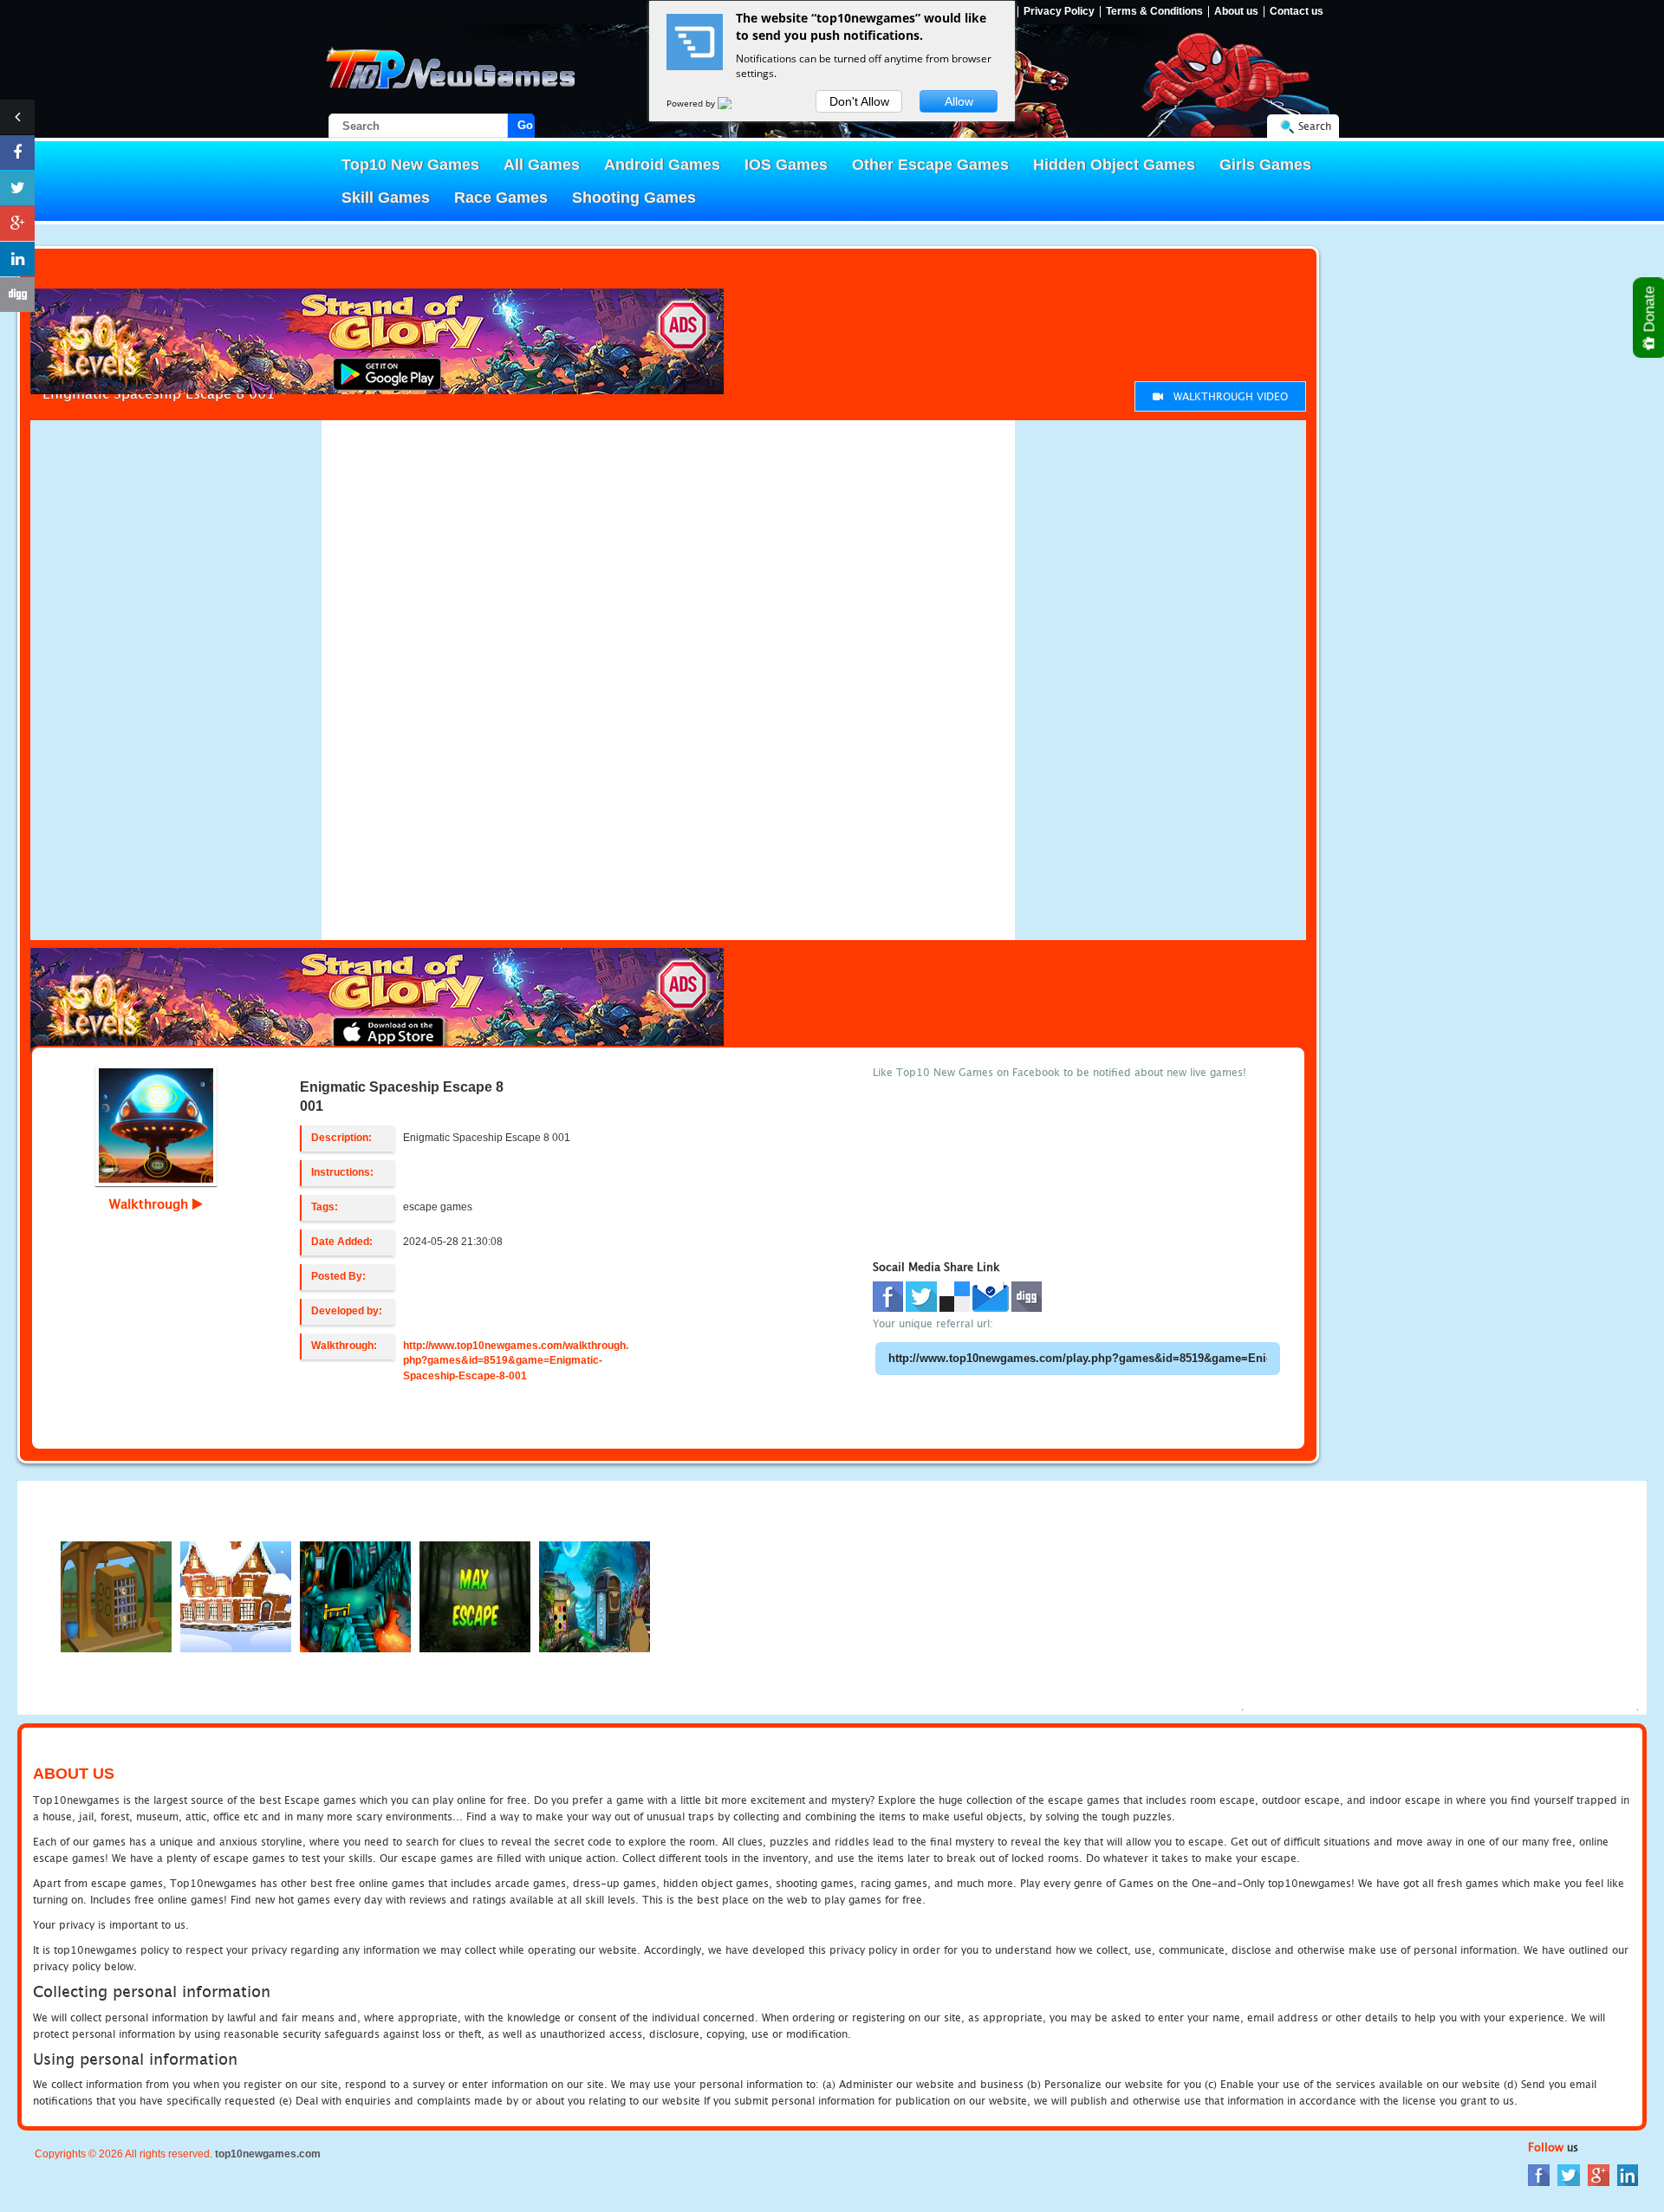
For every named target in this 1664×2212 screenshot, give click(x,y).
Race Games (501, 198)
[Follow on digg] (17, 295)
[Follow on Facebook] (17, 152)
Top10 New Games (410, 165)
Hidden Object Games (1114, 165)
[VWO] (735, 103)
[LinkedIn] (1628, 2174)
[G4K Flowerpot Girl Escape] (595, 1596)
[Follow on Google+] (17, 224)
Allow (959, 101)
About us (1236, 12)
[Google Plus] (1599, 2174)
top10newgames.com (268, 2154)
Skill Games (386, 198)
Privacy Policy (1059, 12)
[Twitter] (1569, 2174)
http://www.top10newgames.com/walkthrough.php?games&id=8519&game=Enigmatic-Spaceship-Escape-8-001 (516, 1360)
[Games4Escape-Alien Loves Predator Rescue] (355, 1596)
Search (1315, 126)
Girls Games (1265, 165)
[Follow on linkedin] (17, 259)
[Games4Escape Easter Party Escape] (116, 1596)
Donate (1650, 311)
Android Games (662, 165)
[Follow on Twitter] (17, 188)
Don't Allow (859, 101)
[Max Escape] (475, 1596)
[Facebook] (1539, 2174)
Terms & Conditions (1154, 12)
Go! (526, 125)
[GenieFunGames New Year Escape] (236, 1596)
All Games (542, 165)
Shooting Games (634, 198)
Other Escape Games (930, 165)
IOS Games (786, 165)
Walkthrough (151, 1203)
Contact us (1297, 12)
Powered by (692, 103)
